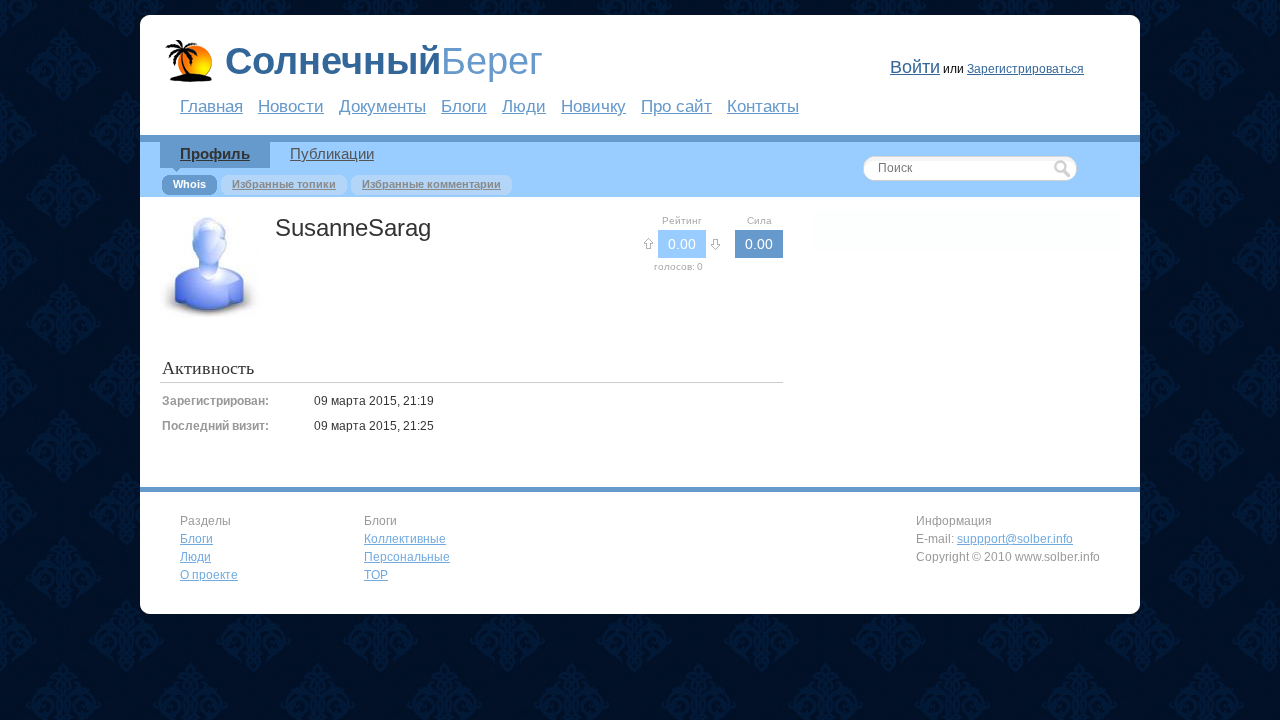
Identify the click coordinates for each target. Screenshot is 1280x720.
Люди (524, 106)
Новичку (593, 106)
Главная (211, 106)
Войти (915, 67)
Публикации (332, 153)
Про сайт (676, 106)
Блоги (464, 106)
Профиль (215, 153)
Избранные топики (284, 184)
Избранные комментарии (431, 184)
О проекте (209, 575)
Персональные (407, 557)
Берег (384, 61)
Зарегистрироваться (1025, 69)
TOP (376, 575)
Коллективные (405, 539)
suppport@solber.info (1015, 539)
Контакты (763, 106)
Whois (189, 184)
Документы (382, 106)
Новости (291, 106)
